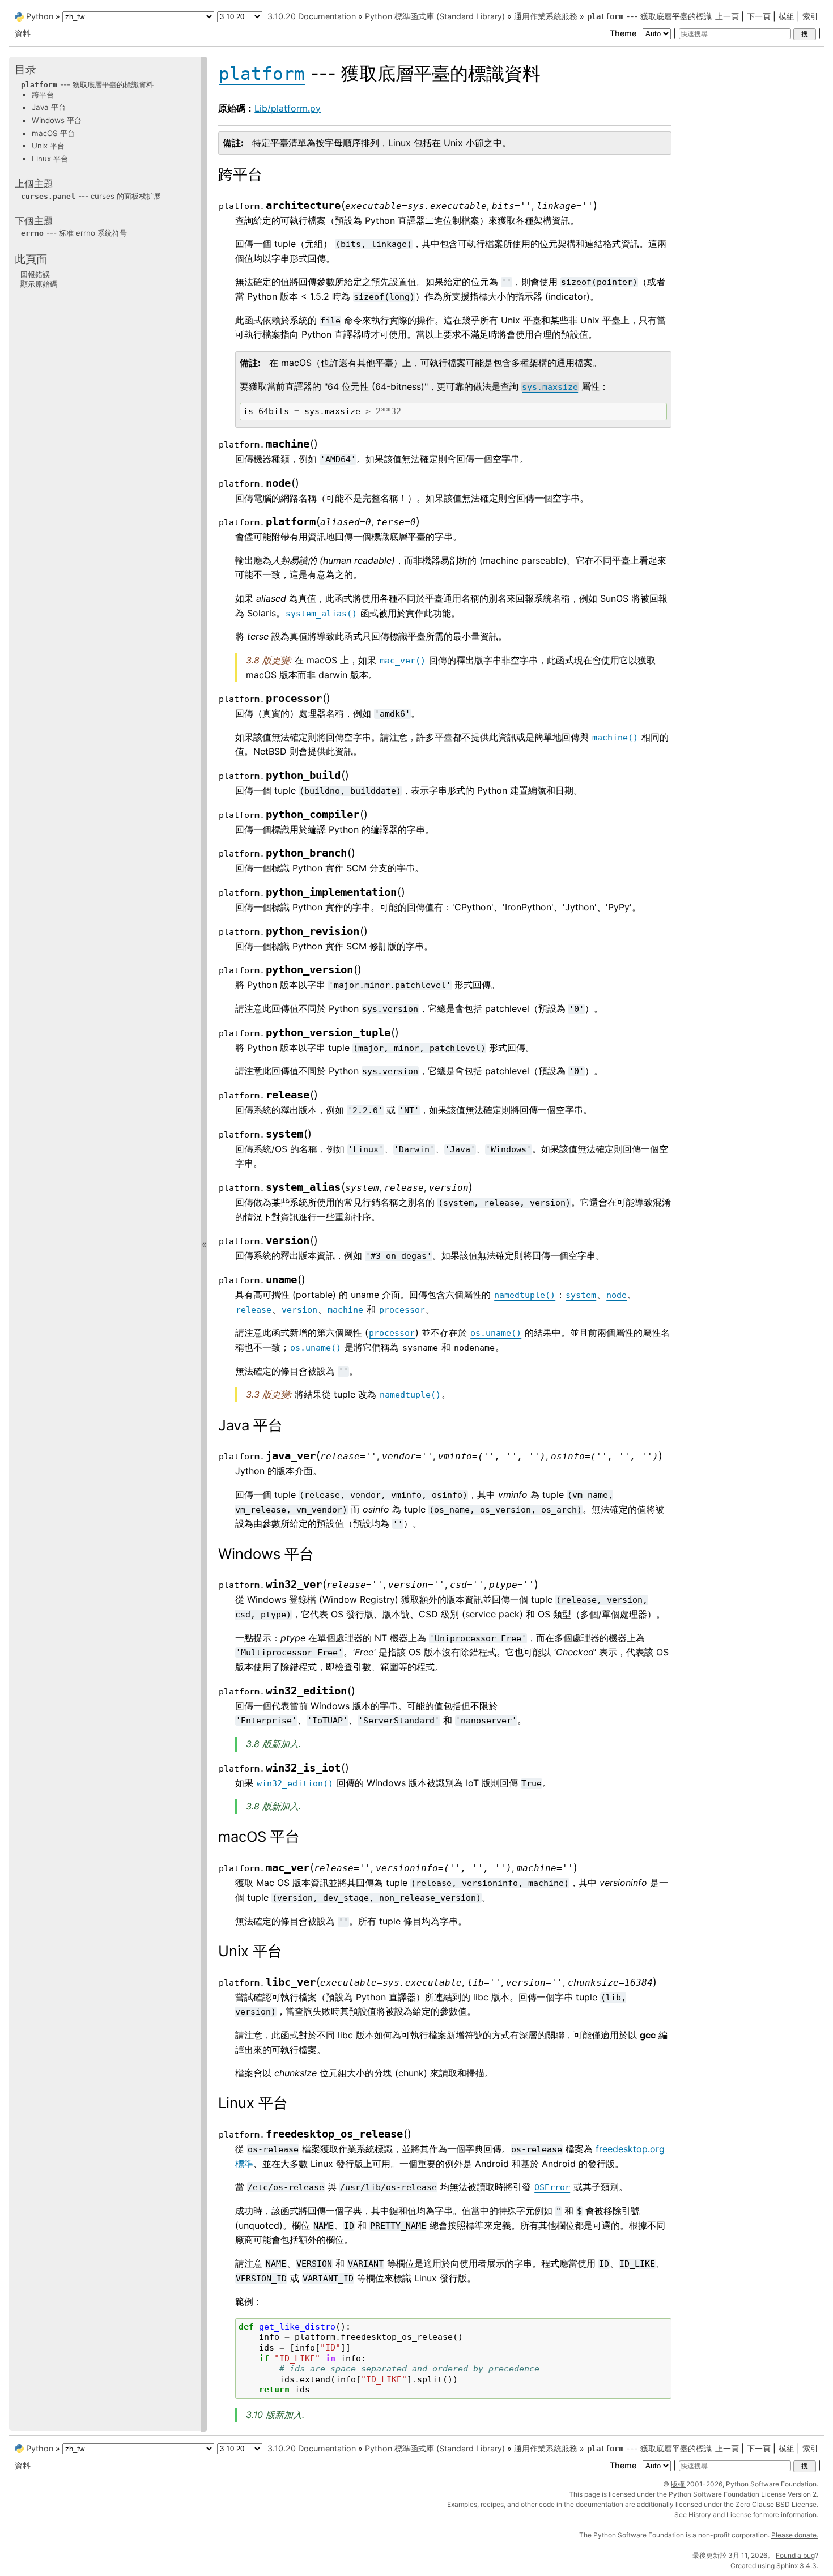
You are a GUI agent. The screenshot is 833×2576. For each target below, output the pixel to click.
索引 (810, 16)
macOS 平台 (53, 133)
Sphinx (787, 2566)
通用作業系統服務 (546, 16)
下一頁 (759, 16)
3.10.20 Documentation (312, 16)
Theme (624, 33)
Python (40, 16)
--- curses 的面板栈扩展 (91, 195)
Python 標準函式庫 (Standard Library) (435, 16)
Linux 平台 (50, 158)
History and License (720, 2515)
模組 (787, 16)
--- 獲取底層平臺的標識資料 (87, 84)
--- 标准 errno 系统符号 (74, 233)
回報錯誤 (35, 274)
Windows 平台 (57, 120)
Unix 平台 (48, 146)
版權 (679, 2484)
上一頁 (727, 16)
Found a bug (795, 2555)
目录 (25, 69)
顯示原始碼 (39, 284)
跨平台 (43, 94)
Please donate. (795, 2535)
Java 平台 (49, 107)
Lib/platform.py (288, 108)
